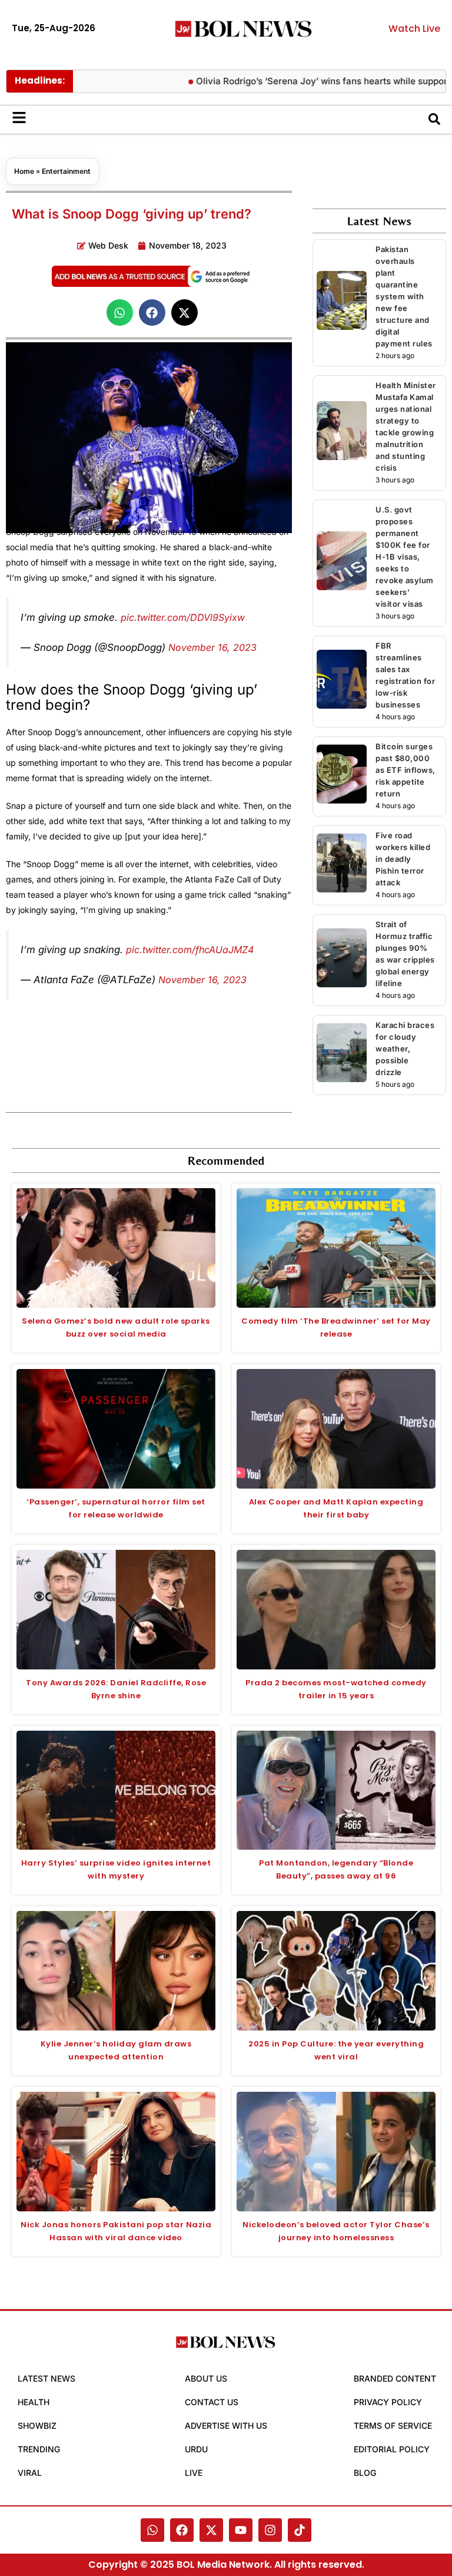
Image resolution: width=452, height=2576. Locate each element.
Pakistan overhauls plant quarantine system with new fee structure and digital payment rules (404, 296)
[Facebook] (182, 2530)
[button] (120, 313)
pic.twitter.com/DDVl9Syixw (183, 617)
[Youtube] (241, 2530)
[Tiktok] (300, 2530)
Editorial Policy (392, 2449)
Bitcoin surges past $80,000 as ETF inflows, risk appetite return (406, 770)
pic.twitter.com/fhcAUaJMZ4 (190, 950)
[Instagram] (270, 2530)
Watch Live (414, 29)
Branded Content (395, 2378)
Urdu (196, 2449)
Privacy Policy (388, 2402)
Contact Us (212, 2402)
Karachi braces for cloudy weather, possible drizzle (405, 1049)
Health (34, 2402)
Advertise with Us (226, 2425)
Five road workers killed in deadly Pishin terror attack (403, 859)
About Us (206, 2378)
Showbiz (37, 2425)
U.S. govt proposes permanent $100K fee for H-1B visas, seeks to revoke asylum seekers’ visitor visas (405, 557)
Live (194, 2473)
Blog (365, 2473)
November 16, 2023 (212, 647)
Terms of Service (393, 2425)
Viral (30, 2473)
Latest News (46, 2378)
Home (24, 171)
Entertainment (66, 171)
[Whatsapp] (152, 2530)
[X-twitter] (211, 2530)
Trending (39, 2449)
